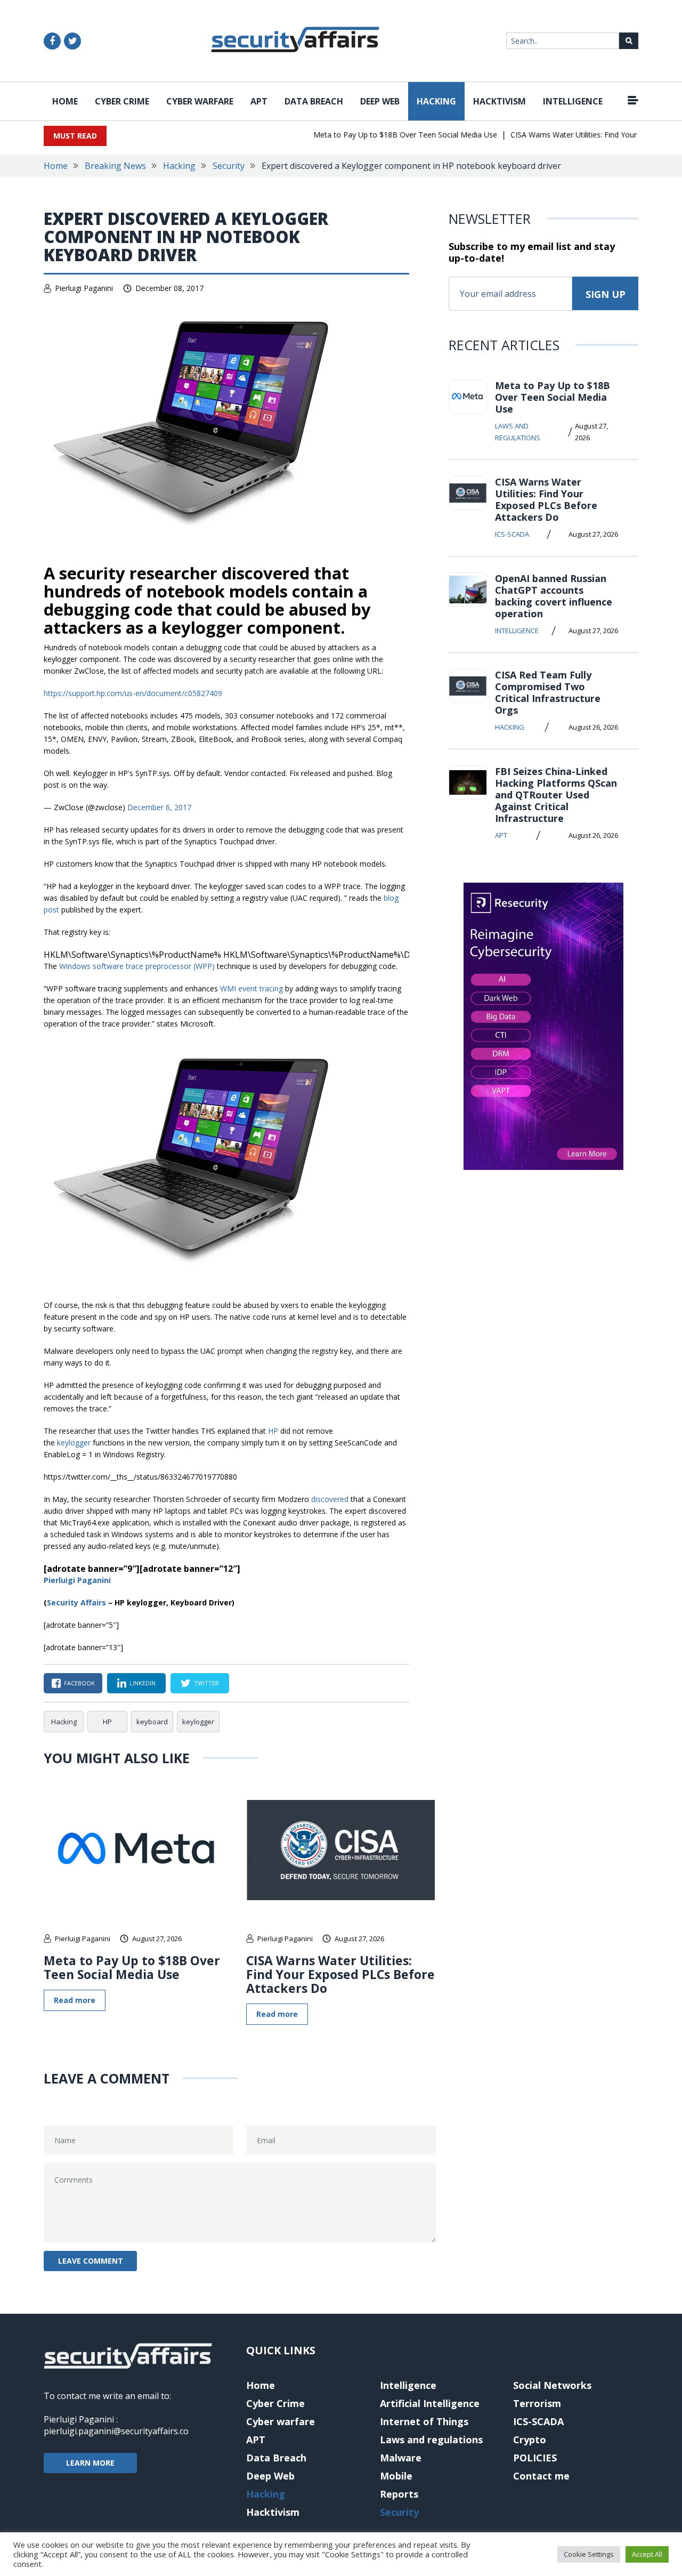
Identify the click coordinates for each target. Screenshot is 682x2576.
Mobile (396, 2476)
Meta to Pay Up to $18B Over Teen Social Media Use (384, 135)
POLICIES (535, 2458)
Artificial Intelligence (430, 2403)
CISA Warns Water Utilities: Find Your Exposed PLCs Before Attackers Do (340, 1974)
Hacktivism (500, 101)
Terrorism (537, 2403)
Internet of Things (424, 2421)
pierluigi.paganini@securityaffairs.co (116, 2431)
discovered (330, 1499)
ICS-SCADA (512, 534)
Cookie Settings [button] (589, 2554)
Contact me (541, 2476)
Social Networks (552, 2385)
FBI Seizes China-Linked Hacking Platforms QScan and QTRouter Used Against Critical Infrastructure (556, 795)
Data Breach (314, 101)
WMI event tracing (251, 988)
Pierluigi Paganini (84, 288)
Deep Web (380, 101)
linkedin (143, 1683)
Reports (399, 2494)
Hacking (436, 101)
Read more (75, 2000)
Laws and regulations (518, 432)
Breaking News (115, 166)
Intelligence (573, 101)
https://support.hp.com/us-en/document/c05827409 (133, 693)
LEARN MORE (90, 2463)
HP (107, 1722)
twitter (206, 1683)
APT (259, 101)
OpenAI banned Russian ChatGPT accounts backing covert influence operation (554, 596)
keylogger (198, 1722)
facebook (79, 1683)
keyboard (152, 1722)
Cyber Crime (122, 101)
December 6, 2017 (159, 807)
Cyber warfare (200, 101)
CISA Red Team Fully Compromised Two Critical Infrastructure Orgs (548, 692)
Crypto (530, 2440)
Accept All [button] (647, 2554)
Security (229, 166)
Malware (401, 2458)
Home (65, 101)
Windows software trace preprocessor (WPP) (137, 966)
